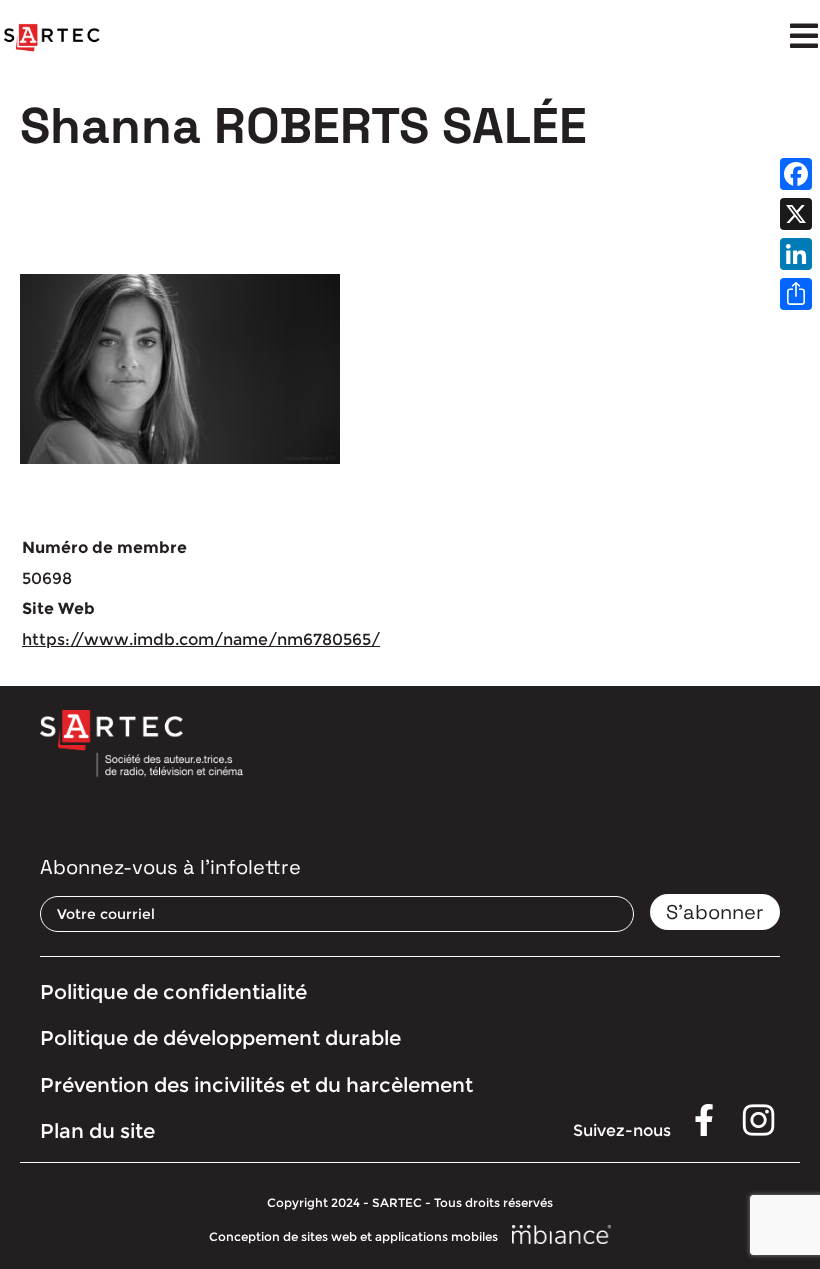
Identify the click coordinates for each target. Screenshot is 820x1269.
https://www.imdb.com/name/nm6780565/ (201, 639)
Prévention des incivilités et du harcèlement (256, 1085)
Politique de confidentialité (173, 992)
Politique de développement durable (220, 1038)
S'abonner (715, 912)
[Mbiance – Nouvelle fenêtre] (562, 1235)
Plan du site (97, 1131)
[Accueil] (52, 38)
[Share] (796, 294)
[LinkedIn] (796, 254)
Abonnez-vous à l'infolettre (170, 867)
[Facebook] (796, 174)
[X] (796, 214)
